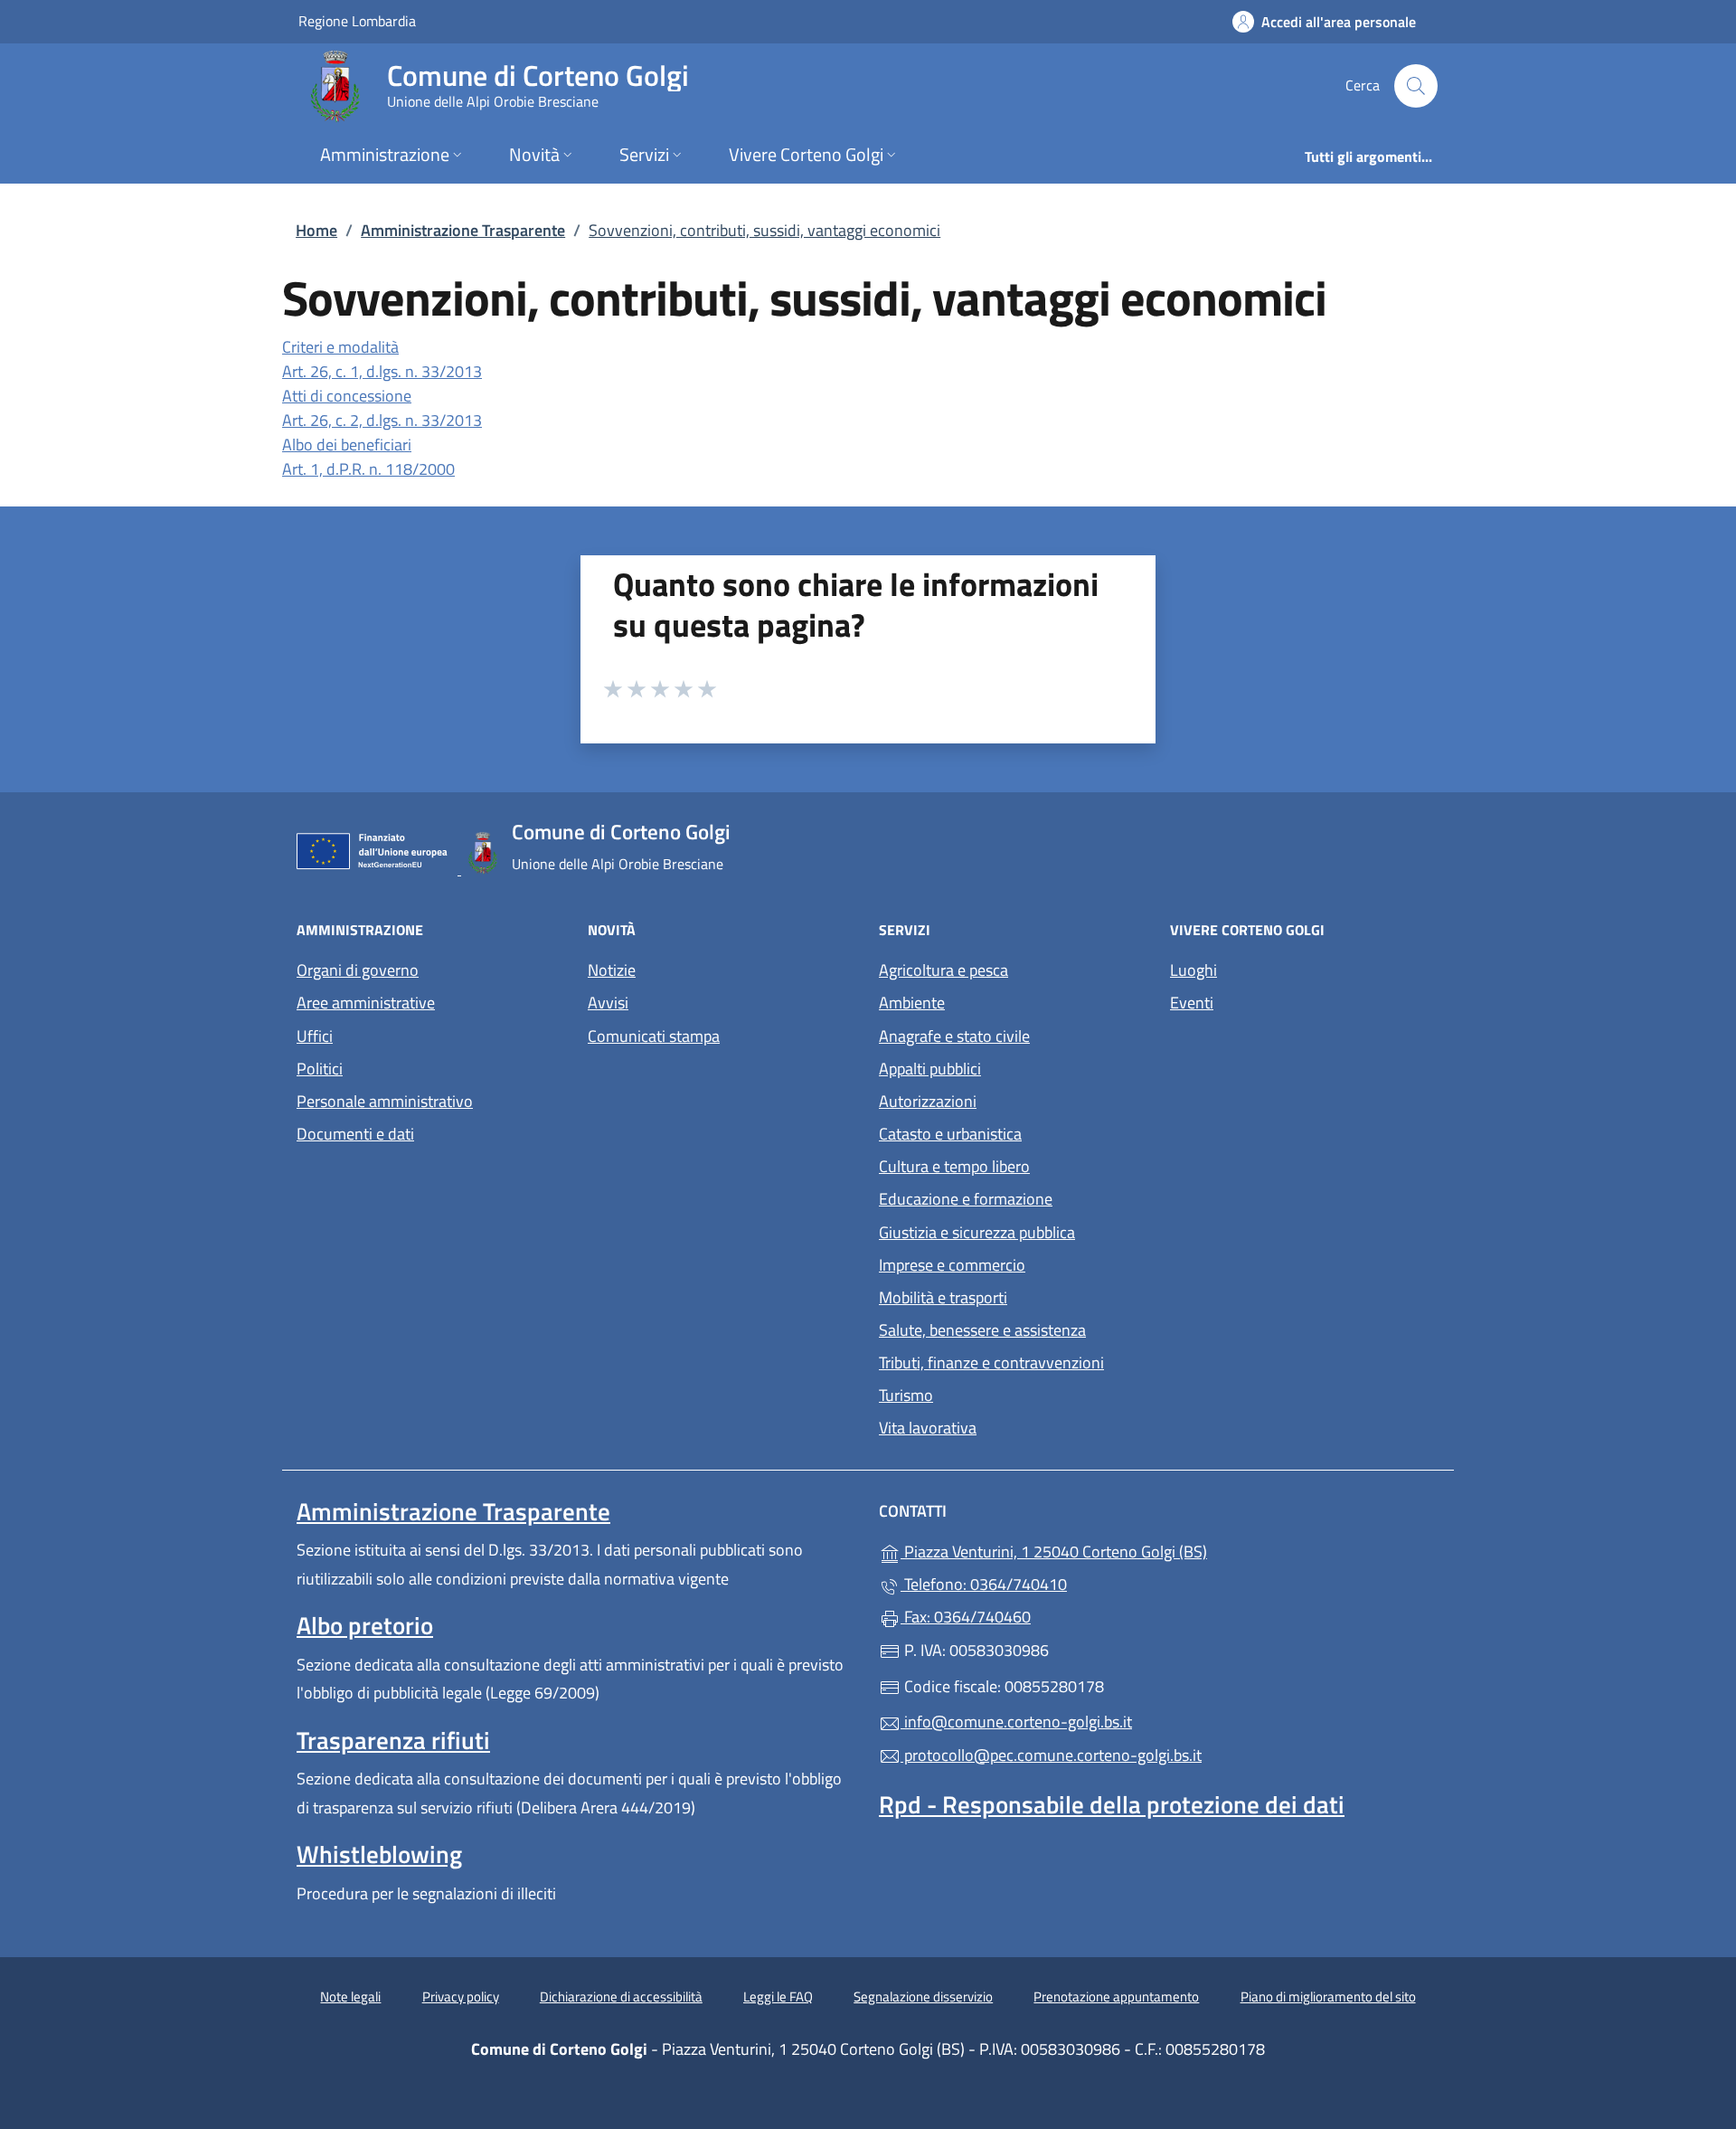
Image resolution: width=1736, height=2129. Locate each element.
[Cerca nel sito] (1416, 86)
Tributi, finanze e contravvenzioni (991, 1363)
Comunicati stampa (654, 1036)
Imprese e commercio (952, 1265)
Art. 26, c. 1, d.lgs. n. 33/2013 (382, 371)
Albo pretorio (365, 1625)
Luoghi (1193, 970)
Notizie (612, 970)
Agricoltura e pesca (943, 970)
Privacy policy (461, 1997)
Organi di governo (358, 970)
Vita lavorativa (928, 1428)
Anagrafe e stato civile (954, 1036)
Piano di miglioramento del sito (1328, 1997)
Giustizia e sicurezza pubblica (977, 1232)
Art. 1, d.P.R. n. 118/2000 (368, 469)
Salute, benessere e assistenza (982, 1330)
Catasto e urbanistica (950, 1134)
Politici (320, 1069)
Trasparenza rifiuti (393, 1740)
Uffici (315, 1036)
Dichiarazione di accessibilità (621, 1997)
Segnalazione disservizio (923, 1997)
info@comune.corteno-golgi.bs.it (1016, 1722)
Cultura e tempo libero (954, 1166)
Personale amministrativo (385, 1101)
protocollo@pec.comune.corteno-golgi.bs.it (1051, 1755)
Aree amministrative (366, 1003)
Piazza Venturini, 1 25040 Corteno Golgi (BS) (1137, 1550)
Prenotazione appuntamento (1116, 1997)
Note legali (350, 1997)
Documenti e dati (355, 1134)
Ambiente (912, 1003)
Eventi (1192, 1003)
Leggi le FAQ (778, 1997)
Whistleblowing (379, 1854)
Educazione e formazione (966, 1199)
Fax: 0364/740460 (966, 1617)
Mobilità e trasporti (943, 1297)
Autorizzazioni (928, 1101)
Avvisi (608, 1003)
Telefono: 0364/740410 (984, 1584)
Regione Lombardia (357, 20)
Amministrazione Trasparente (463, 230)
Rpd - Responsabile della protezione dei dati (1112, 1804)
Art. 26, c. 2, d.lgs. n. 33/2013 (382, 420)
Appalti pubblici (930, 1069)
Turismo (906, 1395)
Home (316, 230)
